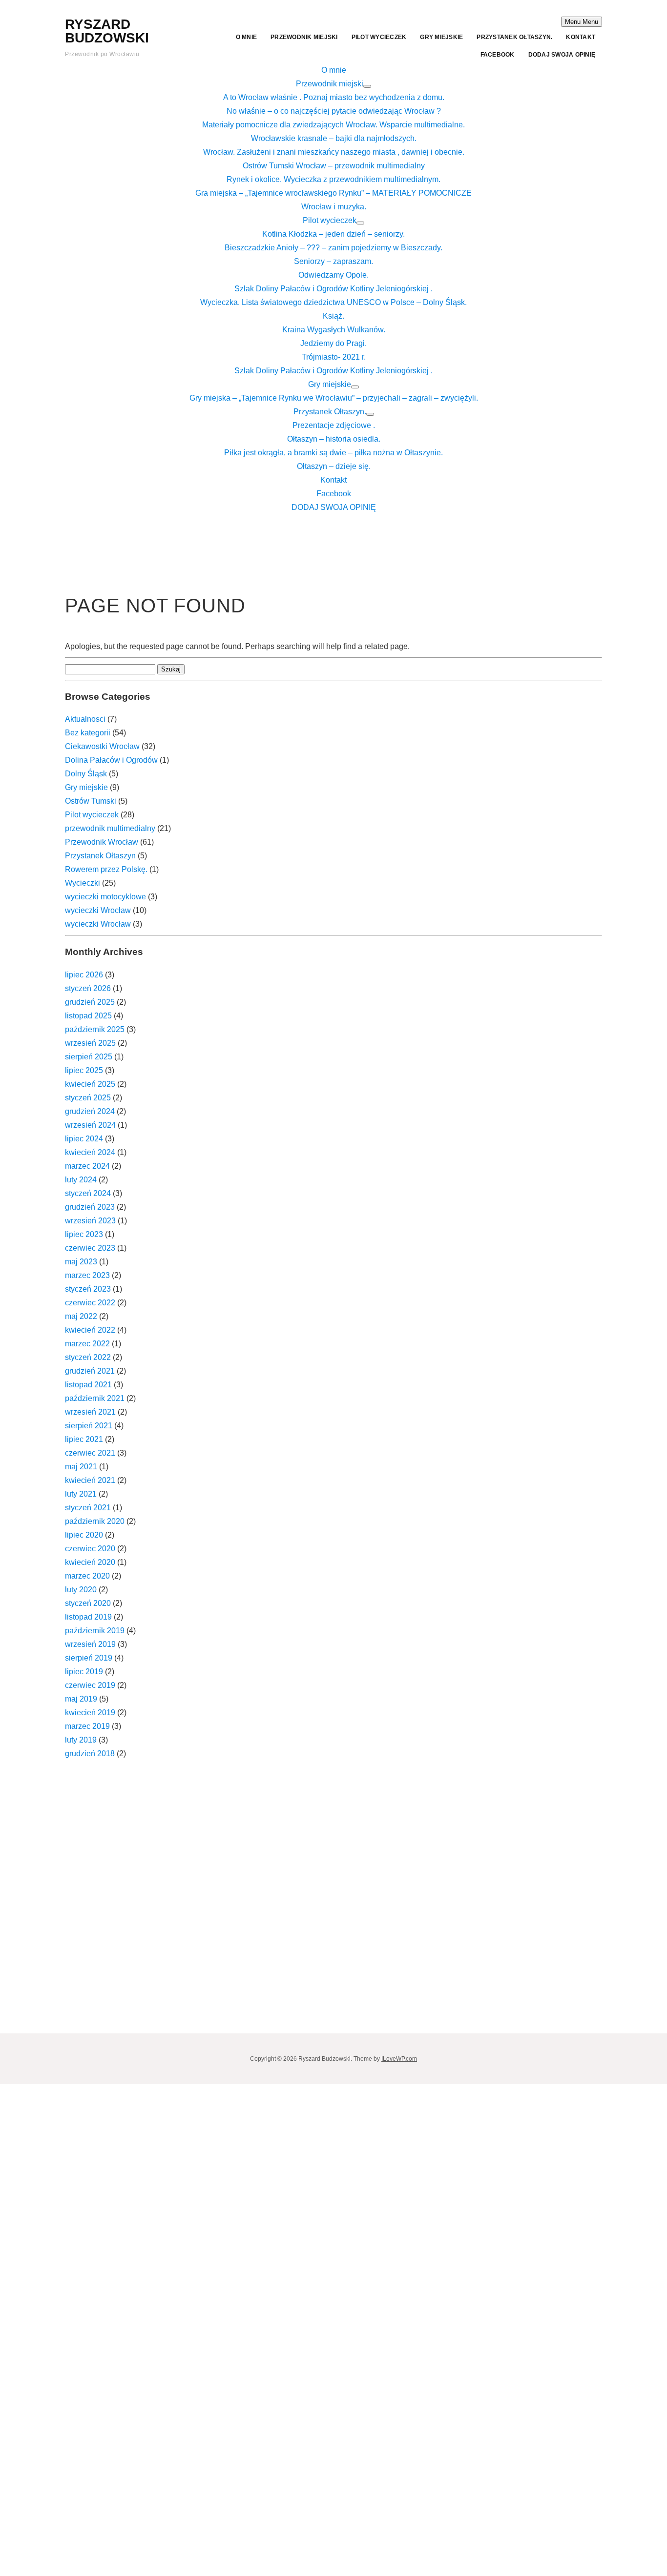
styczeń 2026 (88, 988)
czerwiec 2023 (90, 1248)
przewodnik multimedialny (110, 828)
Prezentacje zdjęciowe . (334, 425)
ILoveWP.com (399, 2059)
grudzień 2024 (90, 1111)
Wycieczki (83, 883)
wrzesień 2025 (90, 1043)
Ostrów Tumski (91, 801)
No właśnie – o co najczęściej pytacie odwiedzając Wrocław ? (334, 111)
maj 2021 (81, 1467)
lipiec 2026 (84, 975)
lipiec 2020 (84, 1535)
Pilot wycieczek (379, 37)
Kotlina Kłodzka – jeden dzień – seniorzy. (333, 234)
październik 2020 (95, 1521)
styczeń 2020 (88, 1603)
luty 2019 (81, 1740)
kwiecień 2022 (90, 1330)
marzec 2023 (87, 1275)
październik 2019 (95, 1631)
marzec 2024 (87, 1166)
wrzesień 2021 (90, 1412)
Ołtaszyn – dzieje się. (334, 466)
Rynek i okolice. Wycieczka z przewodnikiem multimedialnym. (333, 179)
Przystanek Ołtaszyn (100, 856)
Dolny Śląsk (86, 774)
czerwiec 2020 (90, 1549)
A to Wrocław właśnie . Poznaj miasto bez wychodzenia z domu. (334, 97)
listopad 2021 (88, 1385)
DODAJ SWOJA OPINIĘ (562, 55)
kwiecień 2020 (90, 1562)
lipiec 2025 (84, 1070)
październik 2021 (95, 1398)
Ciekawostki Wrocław (102, 746)
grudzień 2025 (90, 1002)
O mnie (247, 37)
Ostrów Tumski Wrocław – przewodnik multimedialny (334, 166)
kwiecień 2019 (90, 1713)
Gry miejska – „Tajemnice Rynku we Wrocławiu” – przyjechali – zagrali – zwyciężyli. (334, 398)
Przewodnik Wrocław (102, 842)
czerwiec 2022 (90, 1303)
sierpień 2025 (89, 1057)
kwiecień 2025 (90, 1084)
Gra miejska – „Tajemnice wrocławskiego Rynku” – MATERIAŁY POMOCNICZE (333, 193)
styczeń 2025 (88, 1098)
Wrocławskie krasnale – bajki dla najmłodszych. (334, 138)
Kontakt (581, 37)
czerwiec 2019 (90, 1685)
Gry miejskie (441, 37)
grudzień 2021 (90, 1371)
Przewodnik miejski (304, 37)
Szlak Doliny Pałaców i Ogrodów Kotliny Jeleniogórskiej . (333, 289)
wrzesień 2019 (90, 1644)
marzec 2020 (87, 1576)
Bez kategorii (88, 733)
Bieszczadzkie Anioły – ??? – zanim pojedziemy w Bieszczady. (333, 248)
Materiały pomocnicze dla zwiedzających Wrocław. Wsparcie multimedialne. (333, 125)
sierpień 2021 (89, 1426)
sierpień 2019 (89, 1658)
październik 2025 (95, 1029)
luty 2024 (81, 1180)
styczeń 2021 (88, 1508)
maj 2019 (81, 1699)
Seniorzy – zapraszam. (333, 261)
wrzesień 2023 (90, 1221)
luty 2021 (81, 1494)
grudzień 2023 (90, 1207)
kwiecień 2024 (90, 1152)
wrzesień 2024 (90, 1125)
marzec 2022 (87, 1344)
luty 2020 (81, 1590)
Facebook (498, 55)
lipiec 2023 (84, 1234)
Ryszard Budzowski (107, 31)
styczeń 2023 (88, 1289)
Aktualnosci (85, 719)
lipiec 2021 (84, 1439)
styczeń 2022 (88, 1357)
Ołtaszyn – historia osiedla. (334, 439)
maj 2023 (81, 1262)
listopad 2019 (88, 1617)
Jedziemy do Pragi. (333, 343)
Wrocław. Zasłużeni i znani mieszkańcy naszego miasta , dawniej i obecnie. (334, 152)
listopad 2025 (88, 1016)
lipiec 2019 (84, 1672)
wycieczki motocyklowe (105, 897)
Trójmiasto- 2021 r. (334, 357)
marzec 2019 (87, 1726)
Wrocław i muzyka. (334, 207)
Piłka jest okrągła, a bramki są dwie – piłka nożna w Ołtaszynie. (333, 453)
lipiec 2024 (84, 1139)
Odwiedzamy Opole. (333, 275)
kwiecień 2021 (90, 1480)
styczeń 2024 (88, 1193)
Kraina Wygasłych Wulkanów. (334, 330)
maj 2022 (81, 1316)
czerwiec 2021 (90, 1453)
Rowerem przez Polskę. (106, 869)
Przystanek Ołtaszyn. (514, 37)
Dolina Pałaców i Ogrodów (111, 760)
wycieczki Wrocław (98, 910)
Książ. (333, 316)
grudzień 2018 (90, 1754)
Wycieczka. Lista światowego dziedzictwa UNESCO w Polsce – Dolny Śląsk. (333, 302)
